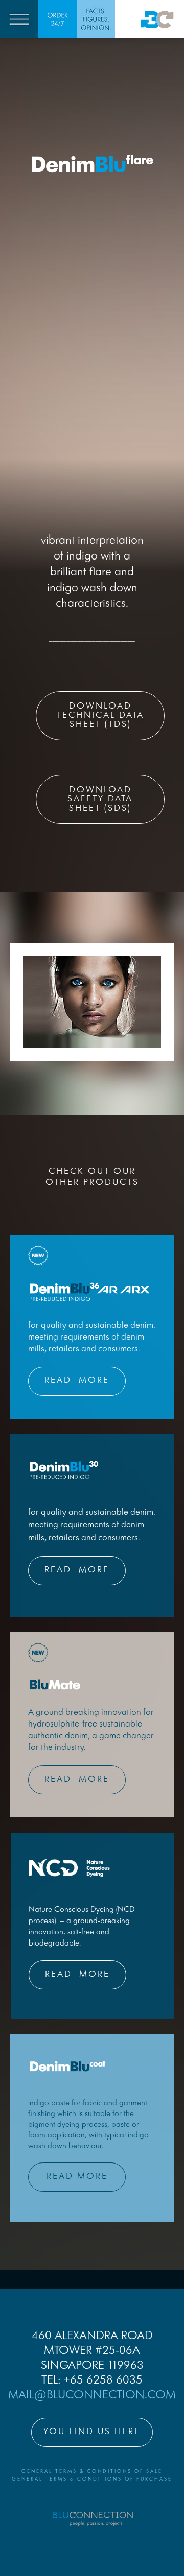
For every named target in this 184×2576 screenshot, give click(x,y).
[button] (19, 19)
